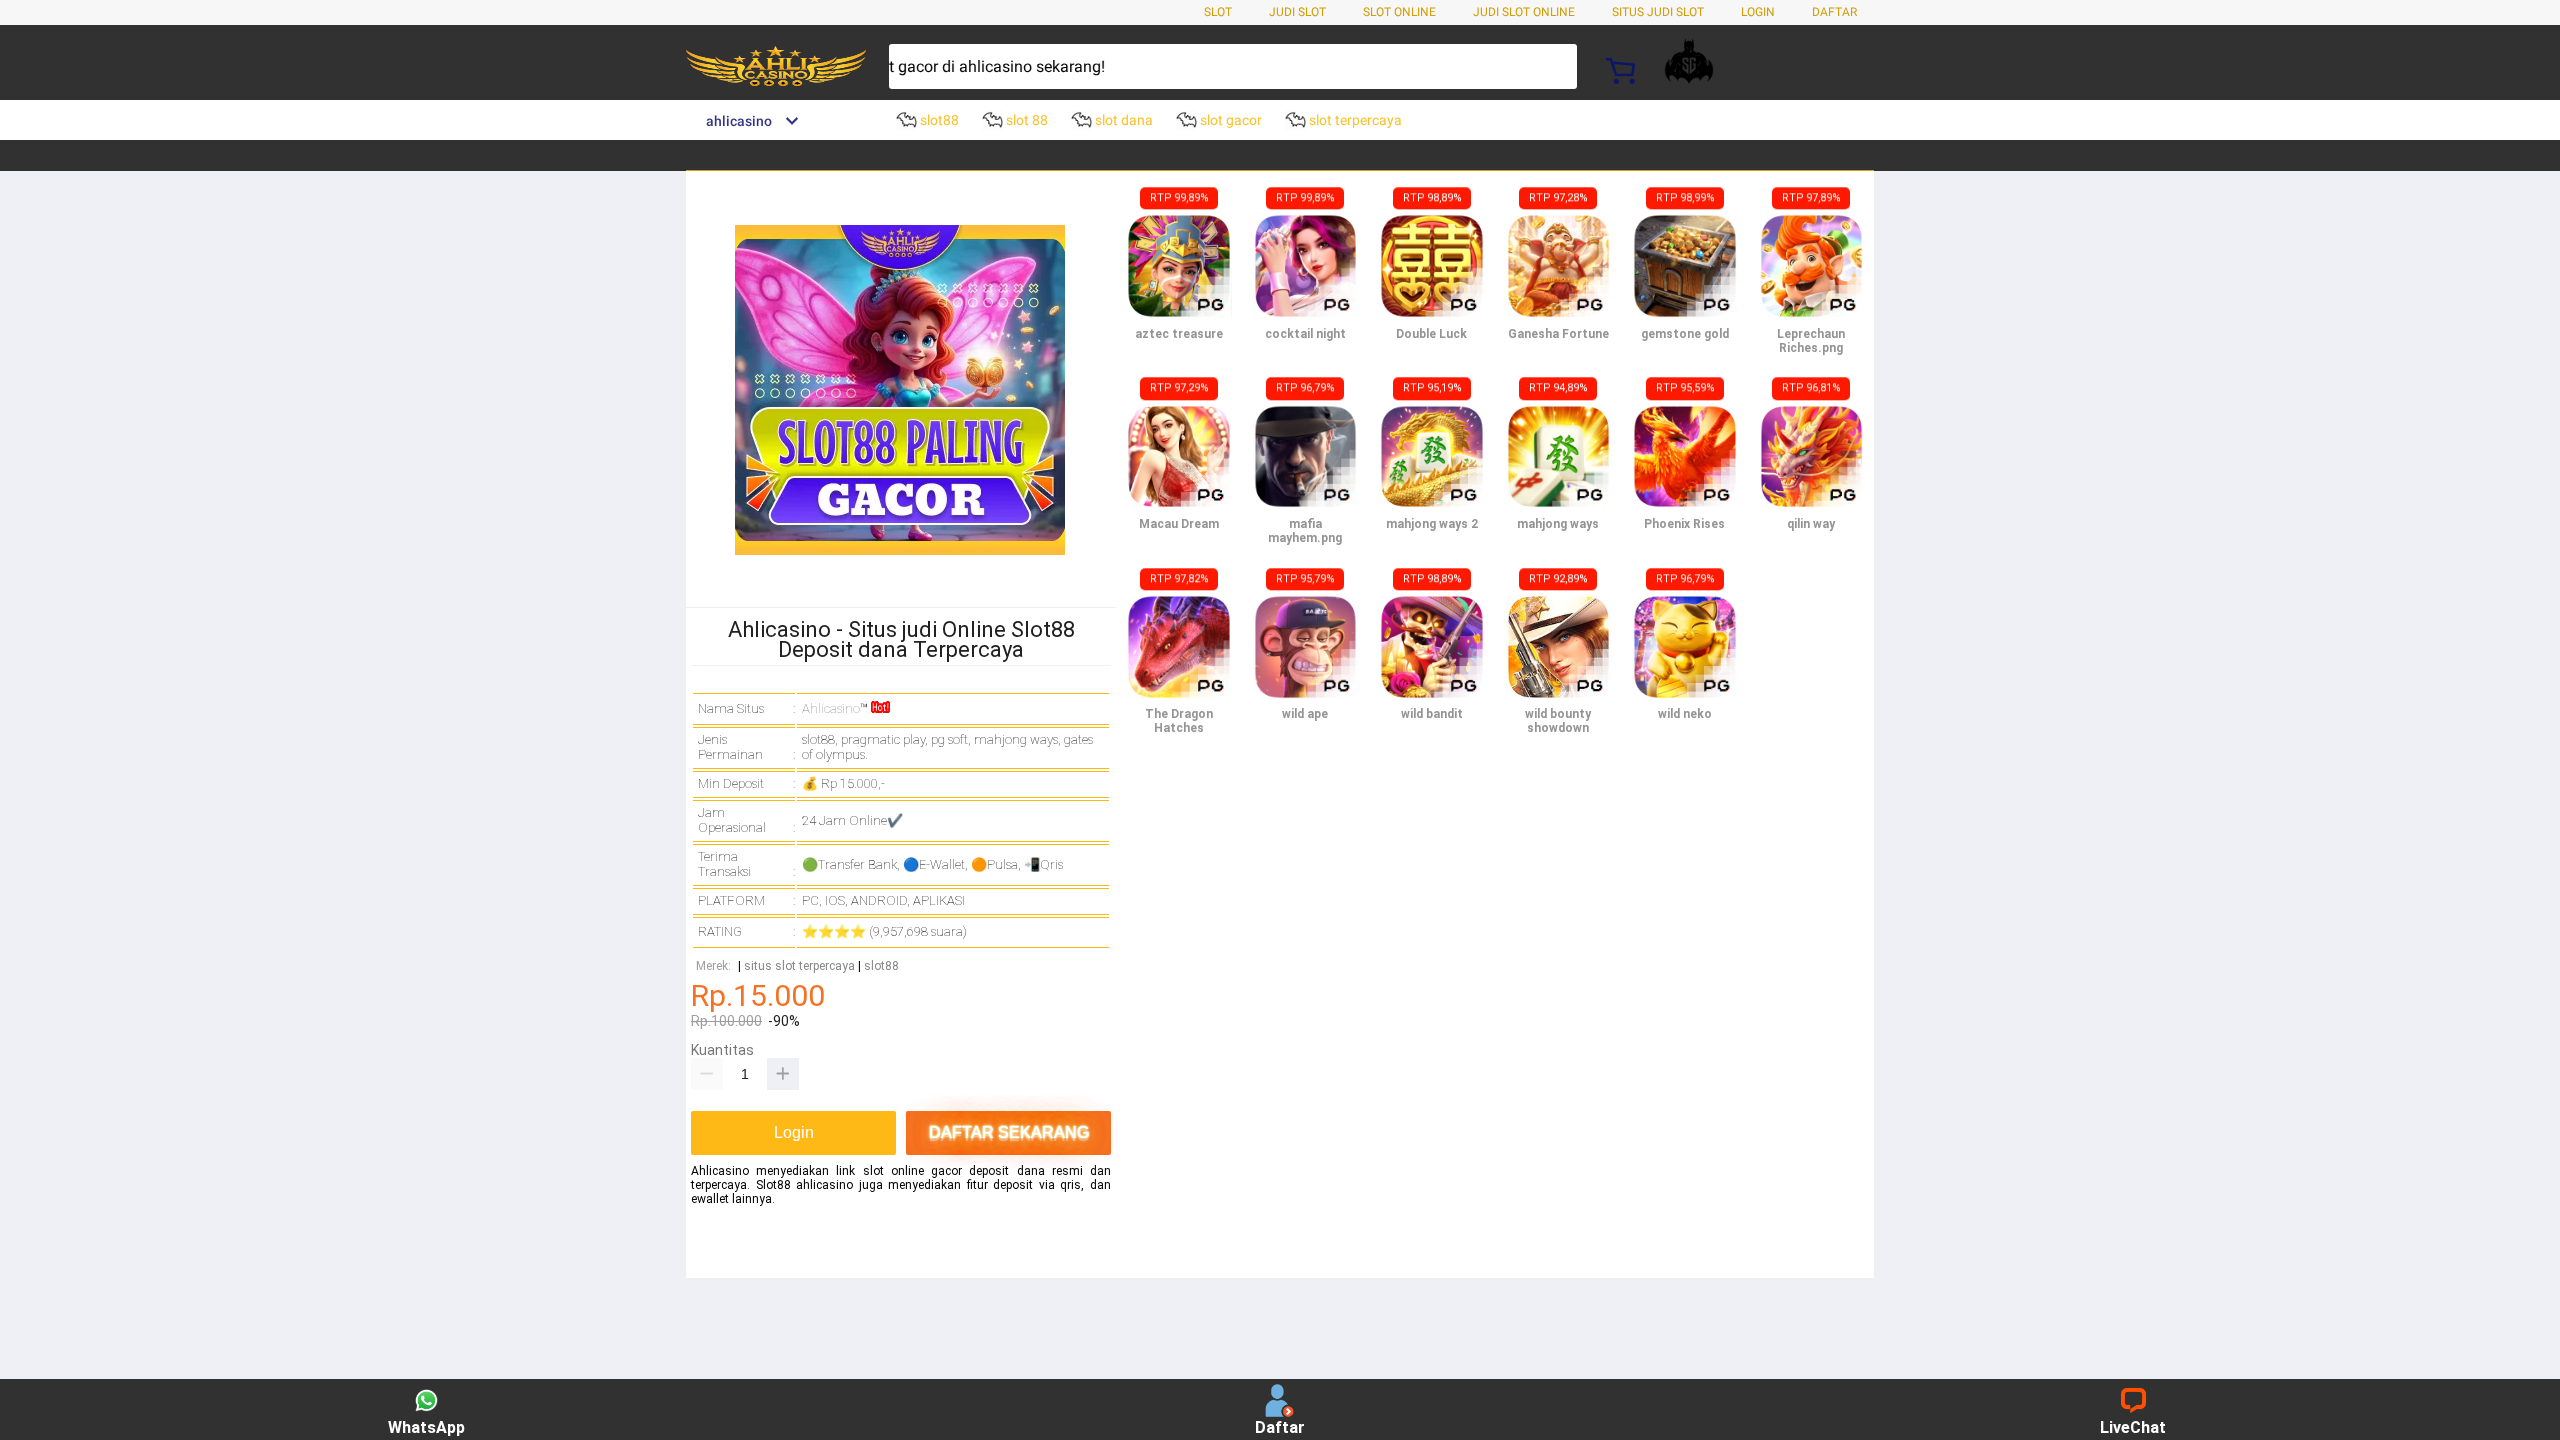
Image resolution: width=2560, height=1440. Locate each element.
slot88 (881, 966)
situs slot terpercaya (799, 966)
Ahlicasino (831, 708)
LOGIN (1758, 12)
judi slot (1297, 12)
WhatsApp (426, 1427)
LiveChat (2133, 1427)
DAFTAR (1834, 12)
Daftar (1280, 1427)
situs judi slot (1658, 12)
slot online (1399, 12)
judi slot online (1524, 12)
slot (1218, 12)
